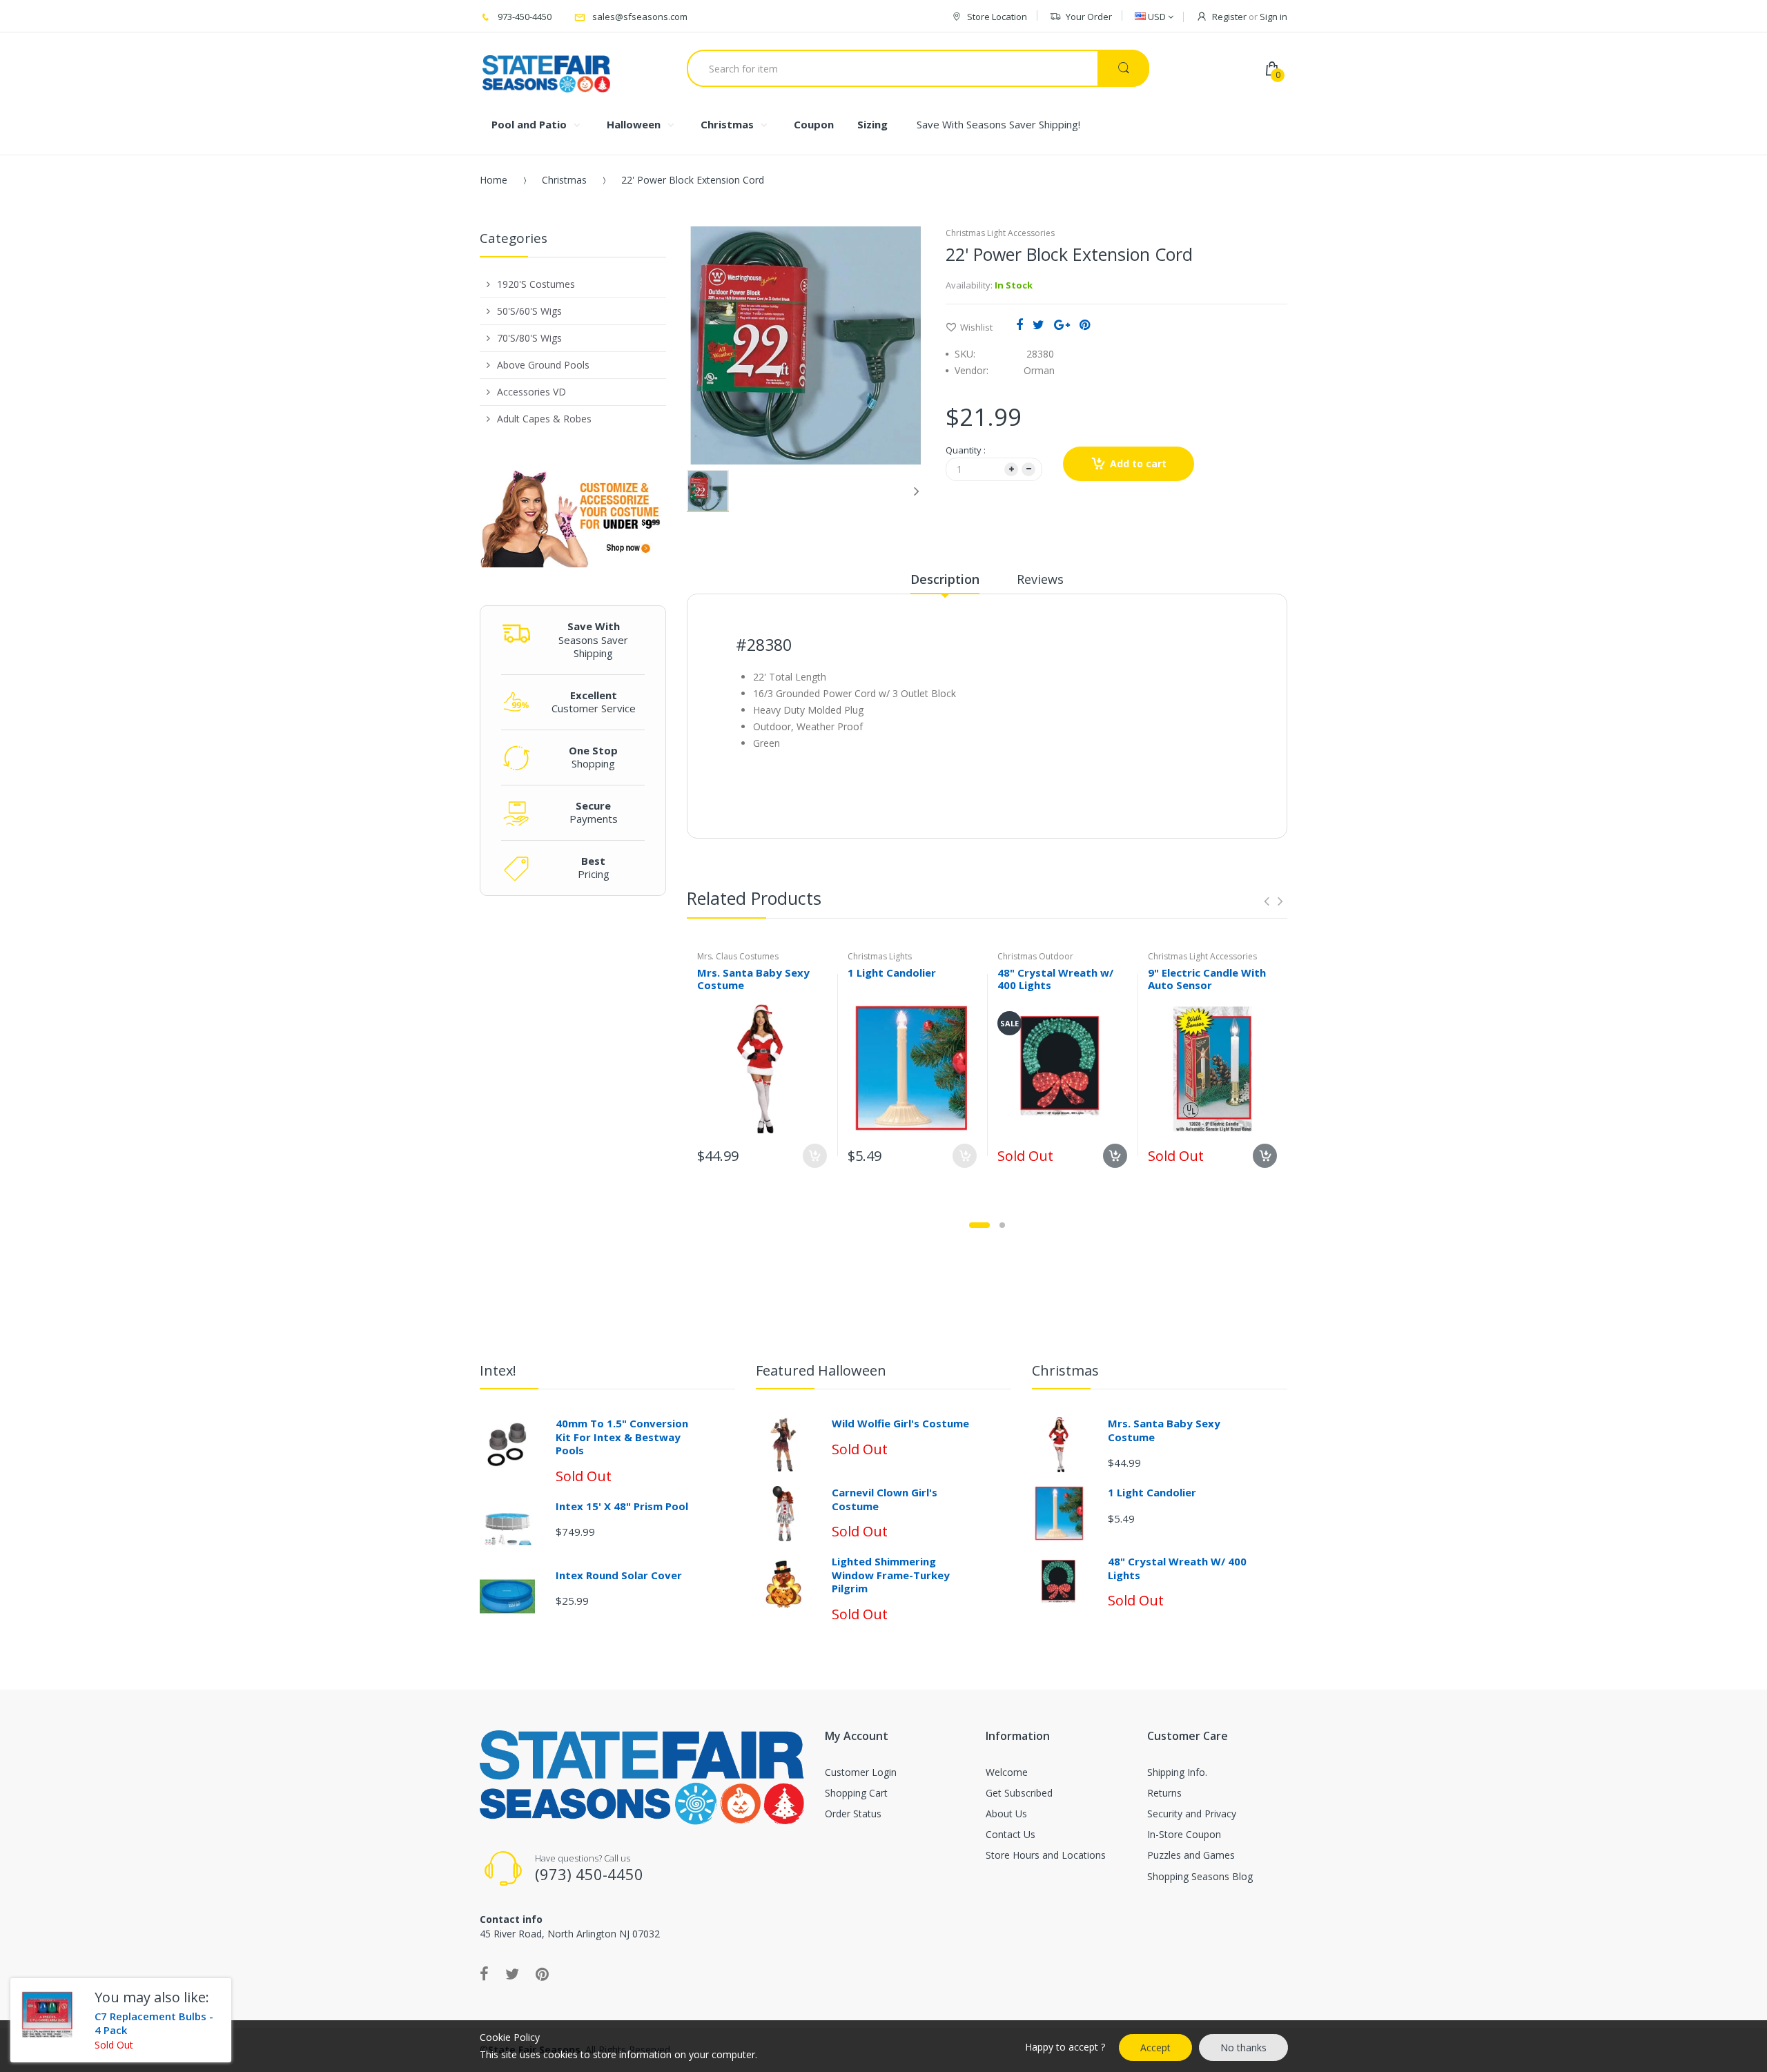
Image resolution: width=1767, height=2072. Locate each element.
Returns (1164, 1793)
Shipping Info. (1177, 1772)
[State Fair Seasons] (546, 68)
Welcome (1007, 1772)
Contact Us (1011, 1834)
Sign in (1273, 17)
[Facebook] (1019, 324)
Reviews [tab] (1040, 579)
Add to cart (1138, 463)
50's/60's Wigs (529, 311)
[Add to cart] (965, 1156)
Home (494, 180)
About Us (1006, 1814)
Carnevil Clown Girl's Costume (885, 1499)
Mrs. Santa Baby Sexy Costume (753, 979)
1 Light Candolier (892, 973)
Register (1229, 17)
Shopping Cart (856, 1793)
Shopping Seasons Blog (1200, 1876)
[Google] (1062, 324)
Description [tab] (945, 579)
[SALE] (1062, 1067)
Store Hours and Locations (1046, 1855)
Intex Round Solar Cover (619, 1575)
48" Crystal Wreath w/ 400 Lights (1055, 979)
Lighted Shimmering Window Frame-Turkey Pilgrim (891, 1575)
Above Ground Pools (543, 365)
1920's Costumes (536, 284)
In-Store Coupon (1184, 1834)
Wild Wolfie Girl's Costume (900, 1423)
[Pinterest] (1085, 324)
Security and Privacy (1192, 1814)
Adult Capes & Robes (544, 419)
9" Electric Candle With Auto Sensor (1207, 979)
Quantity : (966, 450)
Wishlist (976, 327)
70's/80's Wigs (529, 338)
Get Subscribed (1019, 1793)
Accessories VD (531, 392)
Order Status (853, 1814)
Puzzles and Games (1191, 1855)
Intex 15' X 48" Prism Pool (622, 1506)
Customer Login (861, 1772)
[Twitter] (1038, 324)
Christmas (564, 180)
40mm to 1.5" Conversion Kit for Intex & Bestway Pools (622, 1437)
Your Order (1089, 17)
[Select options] (815, 1156)
